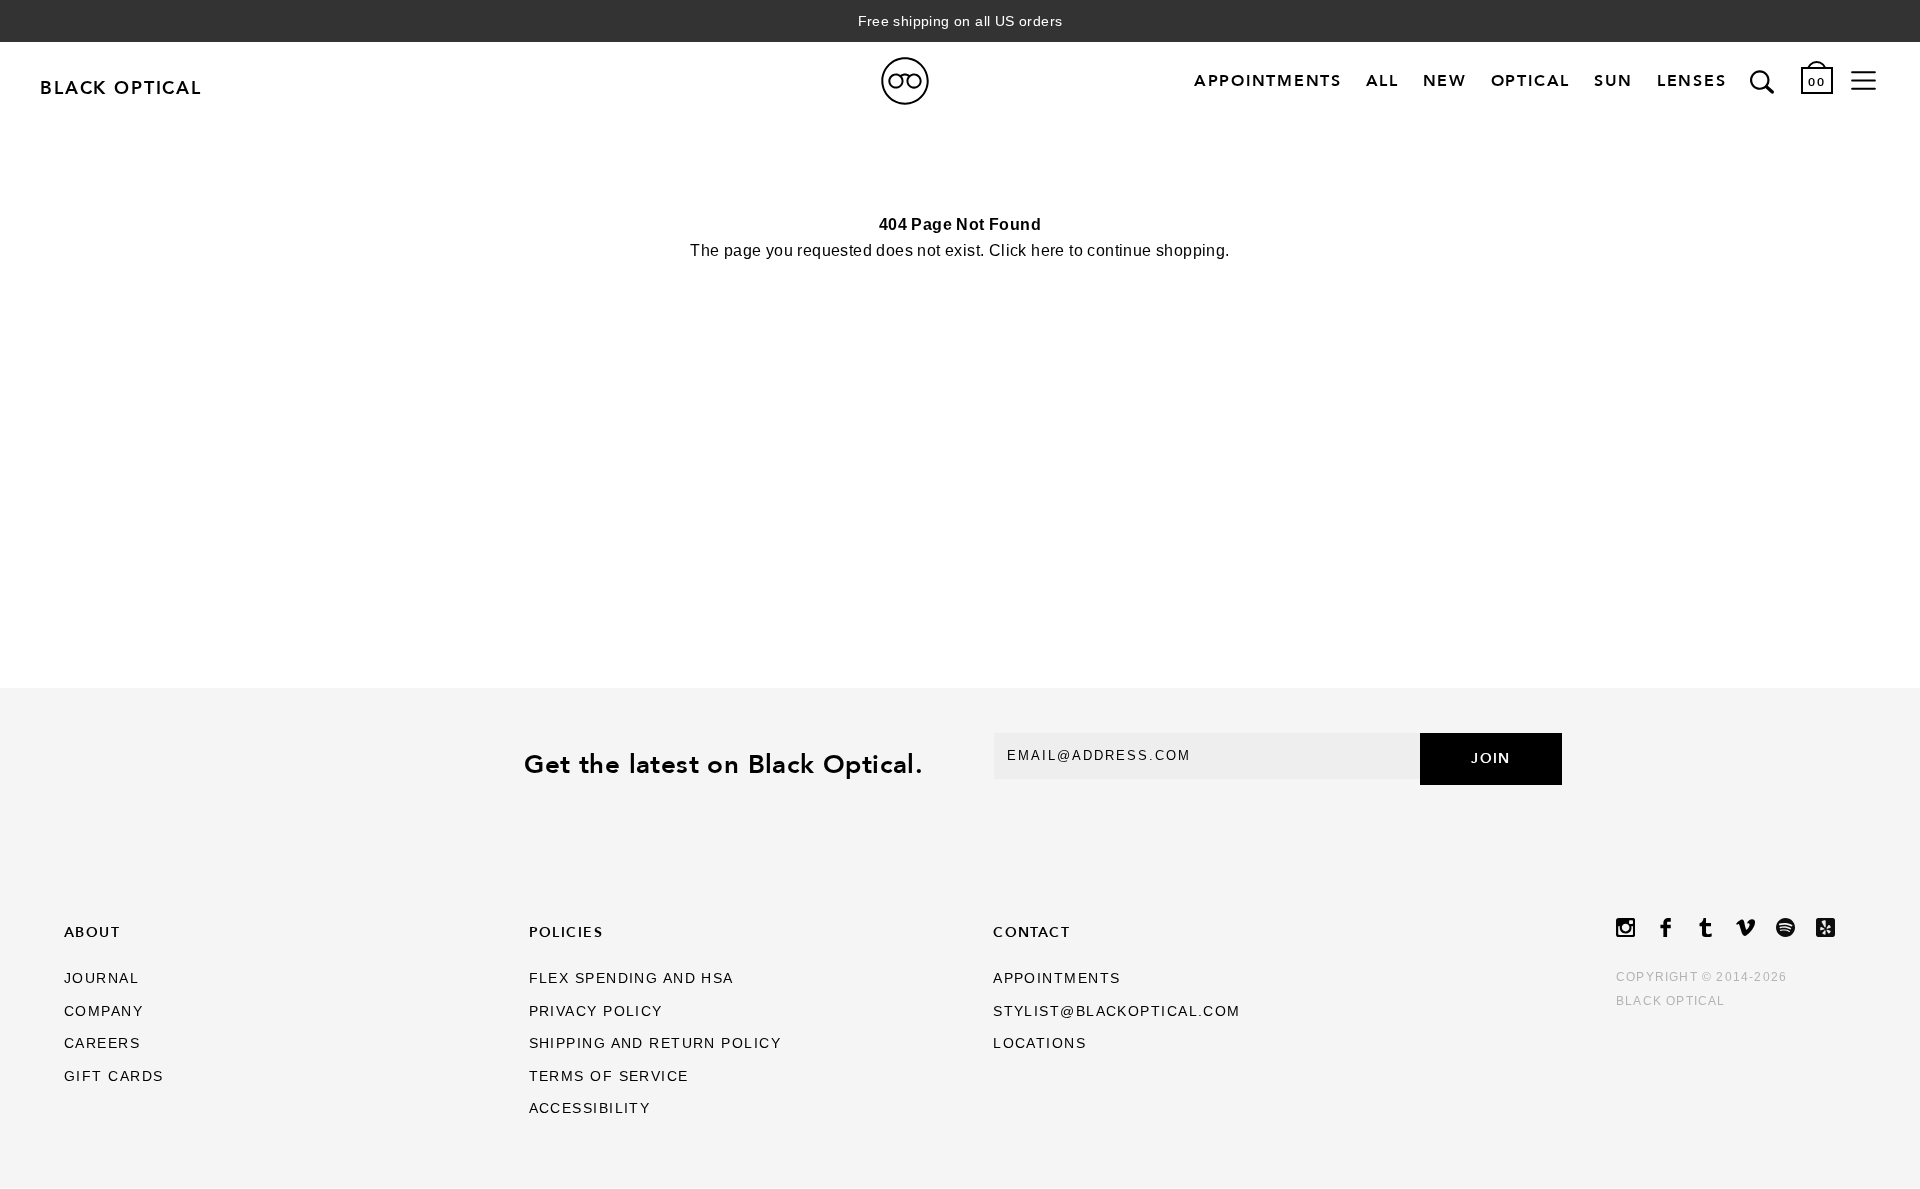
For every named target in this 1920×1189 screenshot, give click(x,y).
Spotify (1796, 927)
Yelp (1836, 927)
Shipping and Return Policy (655, 1043)
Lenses (1692, 81)
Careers (102, 1043)
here (1048, 250)
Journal (101, 978)
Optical (1530, 81)
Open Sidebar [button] (1863, 81)
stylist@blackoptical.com (1117, 1011)
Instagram (1636, 927)
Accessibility (590, 1108)
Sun (1613, 81)
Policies (566, 932)
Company (103, 1011)
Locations (1039, 1043)
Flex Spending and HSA (631, 978)
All (1382, 81)
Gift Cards (113, 1076)
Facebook (1676, 927)
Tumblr (1716, 927)
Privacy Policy (596, 1011)
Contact (1031, 932)
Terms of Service (609, 1076)
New (1445, 81)
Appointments (1268, 81)
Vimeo (1756, 927)
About (92, 932)
